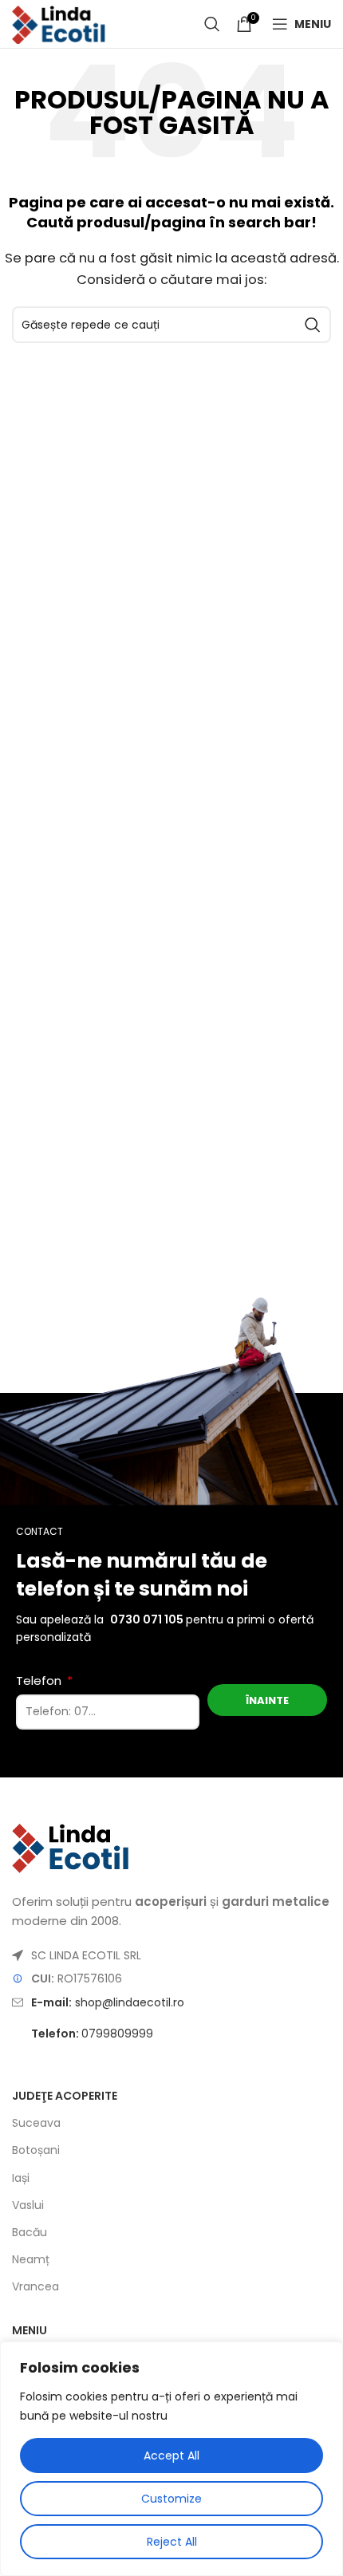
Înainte (267, 1700)
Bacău (30, 2232)
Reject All (172, 2542)
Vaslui (28, 2205)
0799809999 (92, 2034)
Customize (171, 2499)
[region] (171, 2459)
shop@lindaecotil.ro (108, 2002)
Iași (21, 2178)
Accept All (171, 2456)
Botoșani (36, 2150)
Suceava (36, 2123)
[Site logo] (59, 23)
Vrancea (35, 2286)
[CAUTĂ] (313, 325)
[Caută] (212, 24)
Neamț (31, 2259)
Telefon (40, 1681)
